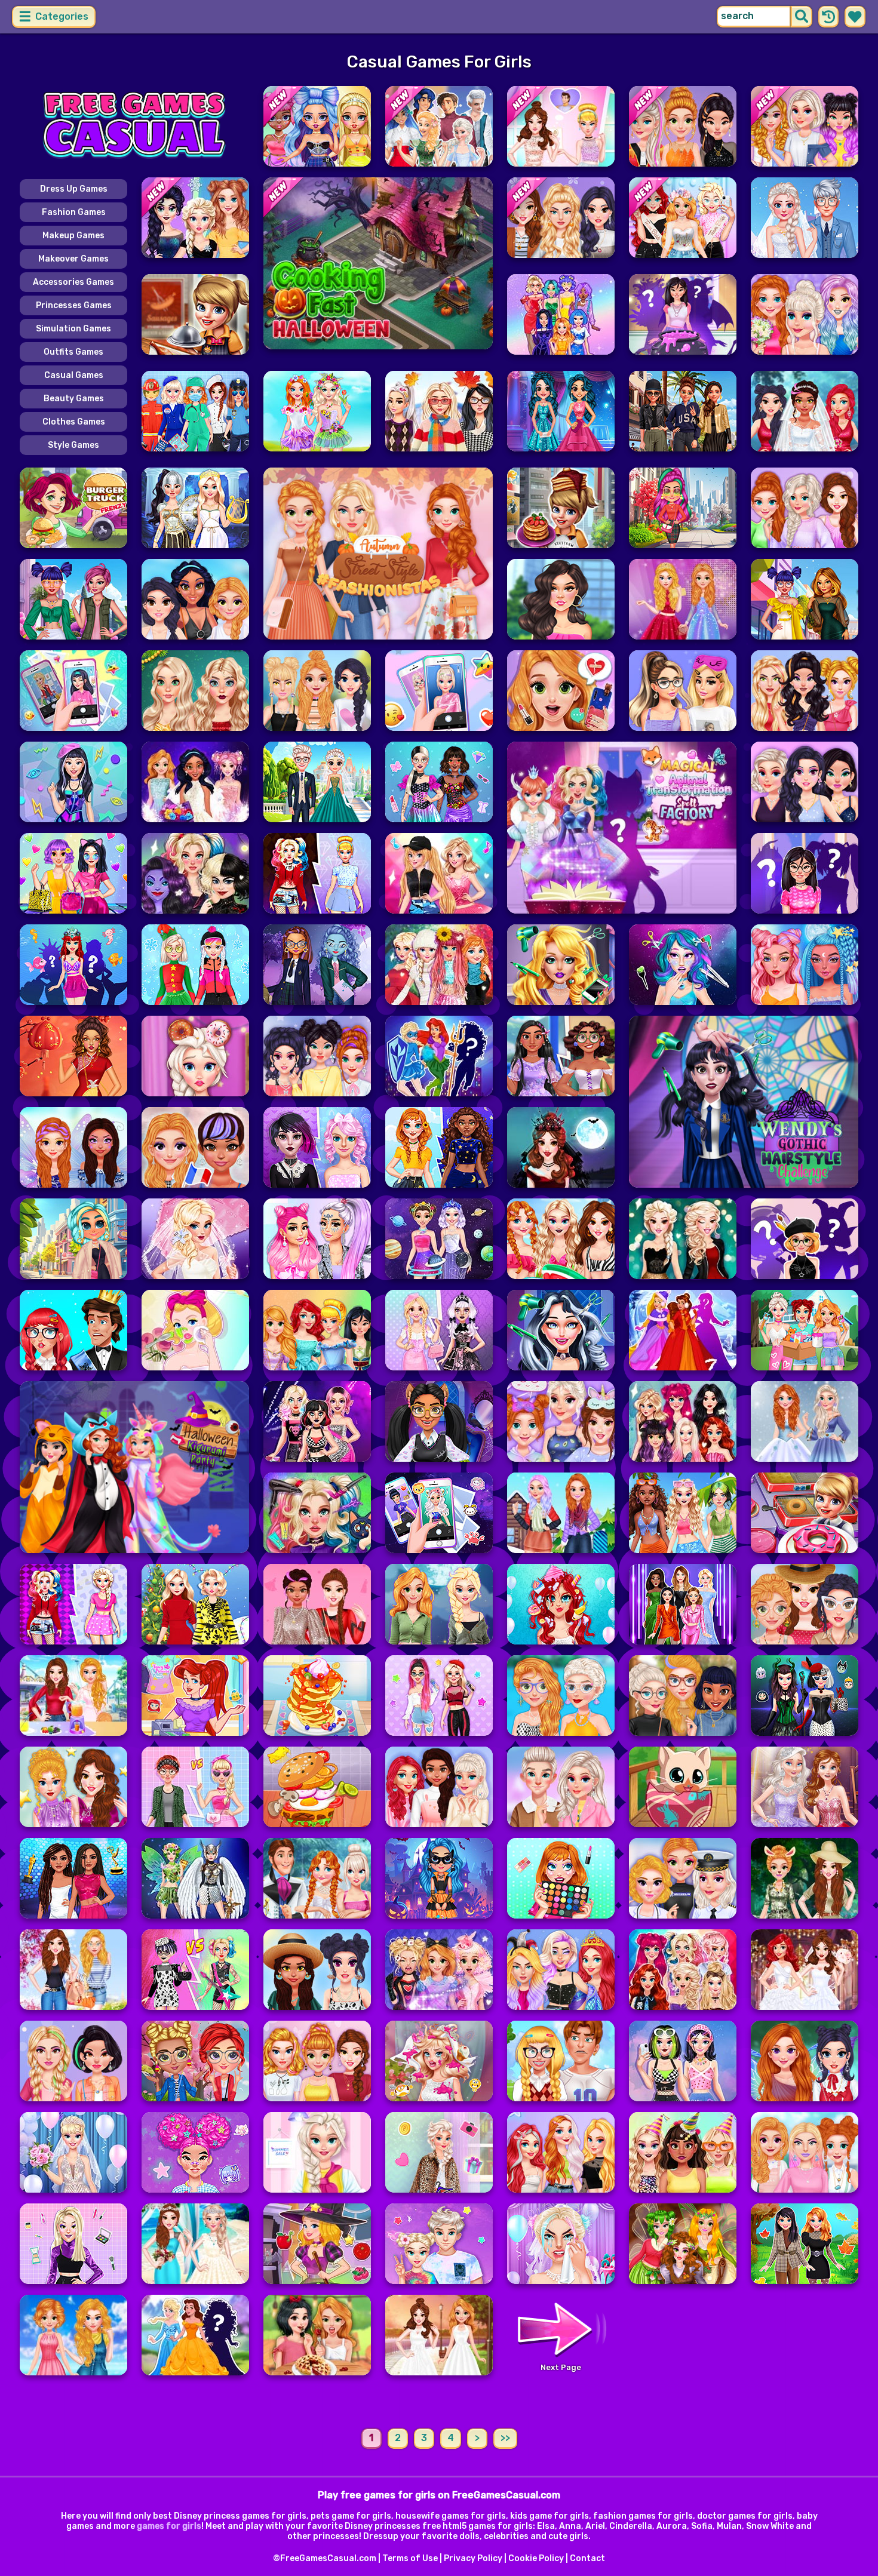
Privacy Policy (473, 2558)
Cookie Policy (536, 2558)
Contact (587, 2558)
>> (505, 2438)
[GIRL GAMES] (134, 126)
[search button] (802, 17)
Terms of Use (410, 2558)
